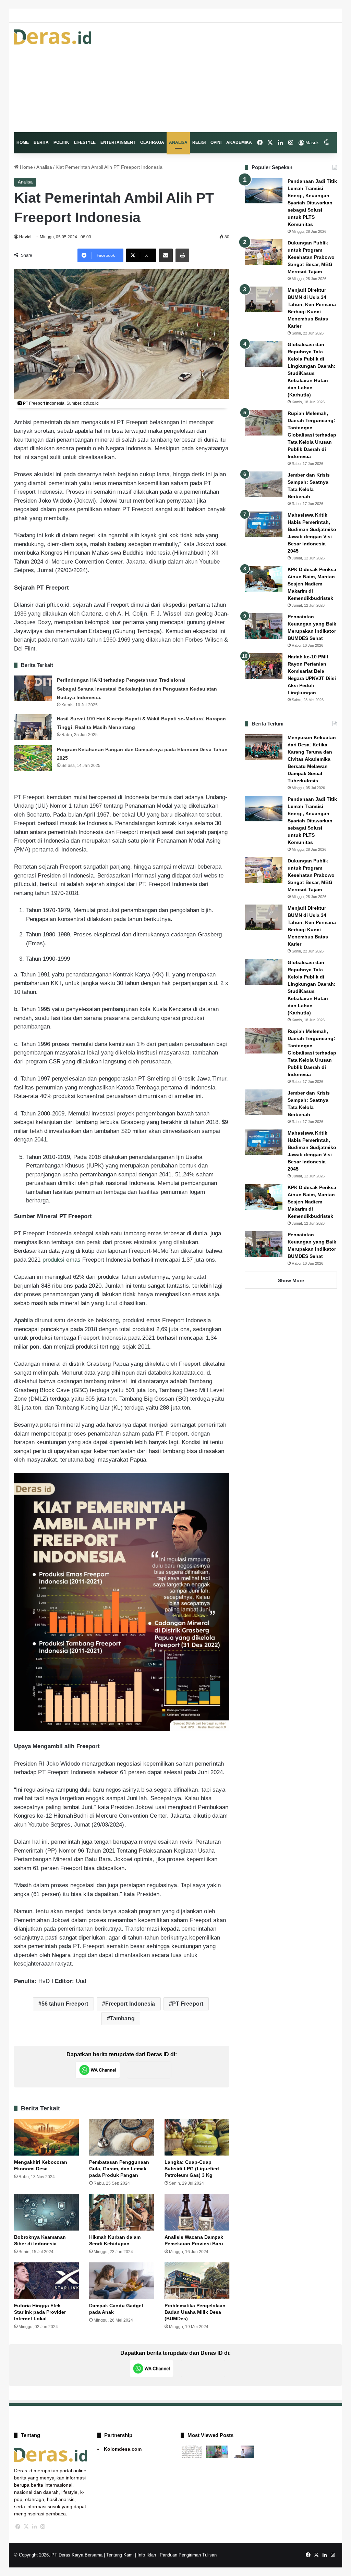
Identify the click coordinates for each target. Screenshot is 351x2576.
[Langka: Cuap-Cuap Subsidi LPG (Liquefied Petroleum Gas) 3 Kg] (197, 2137)
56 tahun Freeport (65, 2004)
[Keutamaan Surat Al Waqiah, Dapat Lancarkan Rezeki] (192, 2452)
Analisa (178, 142)
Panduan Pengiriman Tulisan (188, 2555)
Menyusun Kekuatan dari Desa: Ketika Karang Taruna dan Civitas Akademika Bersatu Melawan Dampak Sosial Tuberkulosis (312, 759)
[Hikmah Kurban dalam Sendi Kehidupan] (122, 2212)
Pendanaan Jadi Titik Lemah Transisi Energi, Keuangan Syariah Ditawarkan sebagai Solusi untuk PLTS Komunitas (312, 203)
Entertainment (118, 142)
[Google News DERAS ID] (149, 2070)
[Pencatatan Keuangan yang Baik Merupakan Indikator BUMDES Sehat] (264, 626)
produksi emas (62, 1260)
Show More (291, 1280)
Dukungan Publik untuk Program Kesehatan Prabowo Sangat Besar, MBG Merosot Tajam (311, 257)
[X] (26, 2527)
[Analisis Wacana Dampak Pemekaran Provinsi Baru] (197, 2212)
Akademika (239, 142)
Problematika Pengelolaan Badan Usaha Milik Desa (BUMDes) (195, 2312)
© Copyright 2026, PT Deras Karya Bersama (58, 2555)
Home (23, 142)
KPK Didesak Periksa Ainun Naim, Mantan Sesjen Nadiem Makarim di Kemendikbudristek (312, 584)
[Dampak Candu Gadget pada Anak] (122, 2281)
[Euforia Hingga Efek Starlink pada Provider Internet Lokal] (47, 2281)
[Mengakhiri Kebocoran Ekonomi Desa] (47, 2137)
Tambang (122, 2018)
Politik (61, 142)
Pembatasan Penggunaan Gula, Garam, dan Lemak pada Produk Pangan (119, 2169)
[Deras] (53, 37)
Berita (41, 142)
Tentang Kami (120, 2555)
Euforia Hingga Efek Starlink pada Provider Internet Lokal (40, 2312)
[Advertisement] (231, 77)
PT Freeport (188, 2004)
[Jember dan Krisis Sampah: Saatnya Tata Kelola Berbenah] (264, 484)
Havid (25, 237)
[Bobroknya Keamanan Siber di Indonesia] (47, 2212)
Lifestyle (85, 142)
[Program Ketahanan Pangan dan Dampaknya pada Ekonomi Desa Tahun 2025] (33, 758)
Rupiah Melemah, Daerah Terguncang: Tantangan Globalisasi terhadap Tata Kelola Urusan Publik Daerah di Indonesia (312, 435)
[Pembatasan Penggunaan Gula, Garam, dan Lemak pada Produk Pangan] (122, 2137)
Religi (199, 142)
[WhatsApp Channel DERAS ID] (98, 2070)
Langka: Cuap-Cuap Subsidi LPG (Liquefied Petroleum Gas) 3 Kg (192, 2169)
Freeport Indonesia (130, 2004)
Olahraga (152, 142)
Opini (216, 142)
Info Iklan (147, 2555)
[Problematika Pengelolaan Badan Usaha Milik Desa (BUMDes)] (197, 2281)
